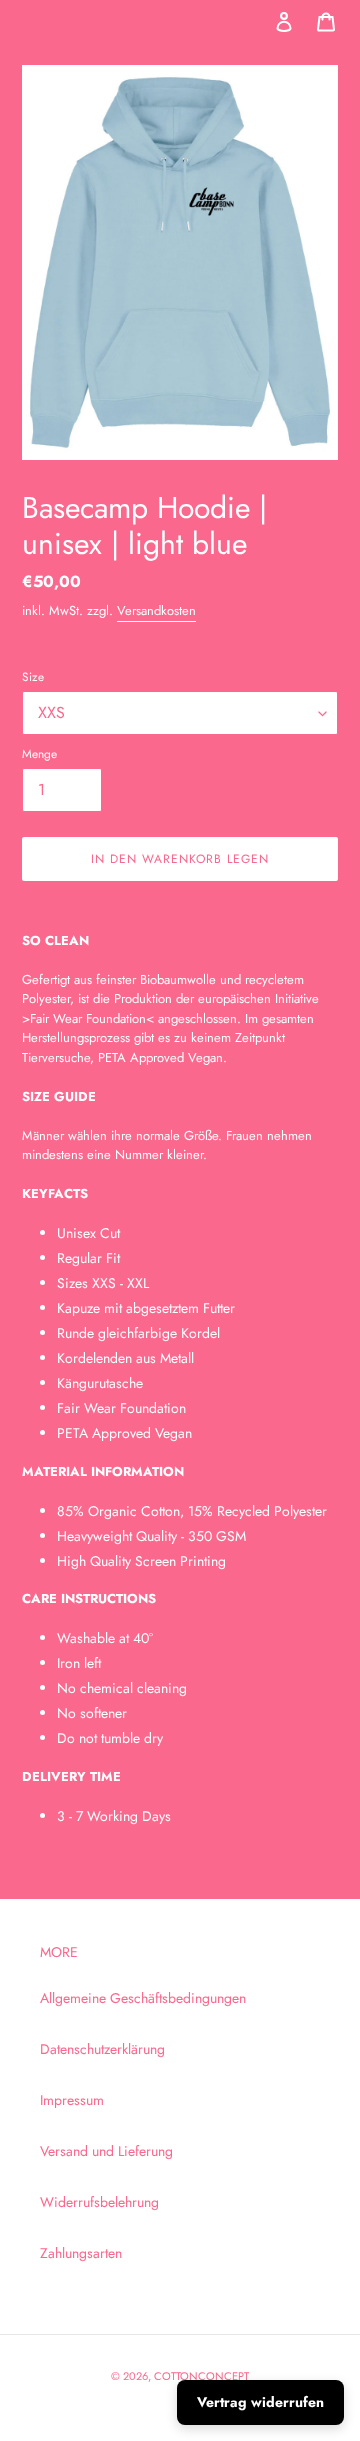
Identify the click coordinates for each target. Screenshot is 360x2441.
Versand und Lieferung (106, 2151)
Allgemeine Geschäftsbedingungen (143, 1998)
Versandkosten (156, 610)
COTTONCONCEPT (201, 2376)
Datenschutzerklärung (102, 2049)
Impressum (72, 2100)
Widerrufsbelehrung (99, 2202)
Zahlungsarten (81, 2253)
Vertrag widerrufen (260, 2402)
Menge (39, 753)
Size (33, 676)
